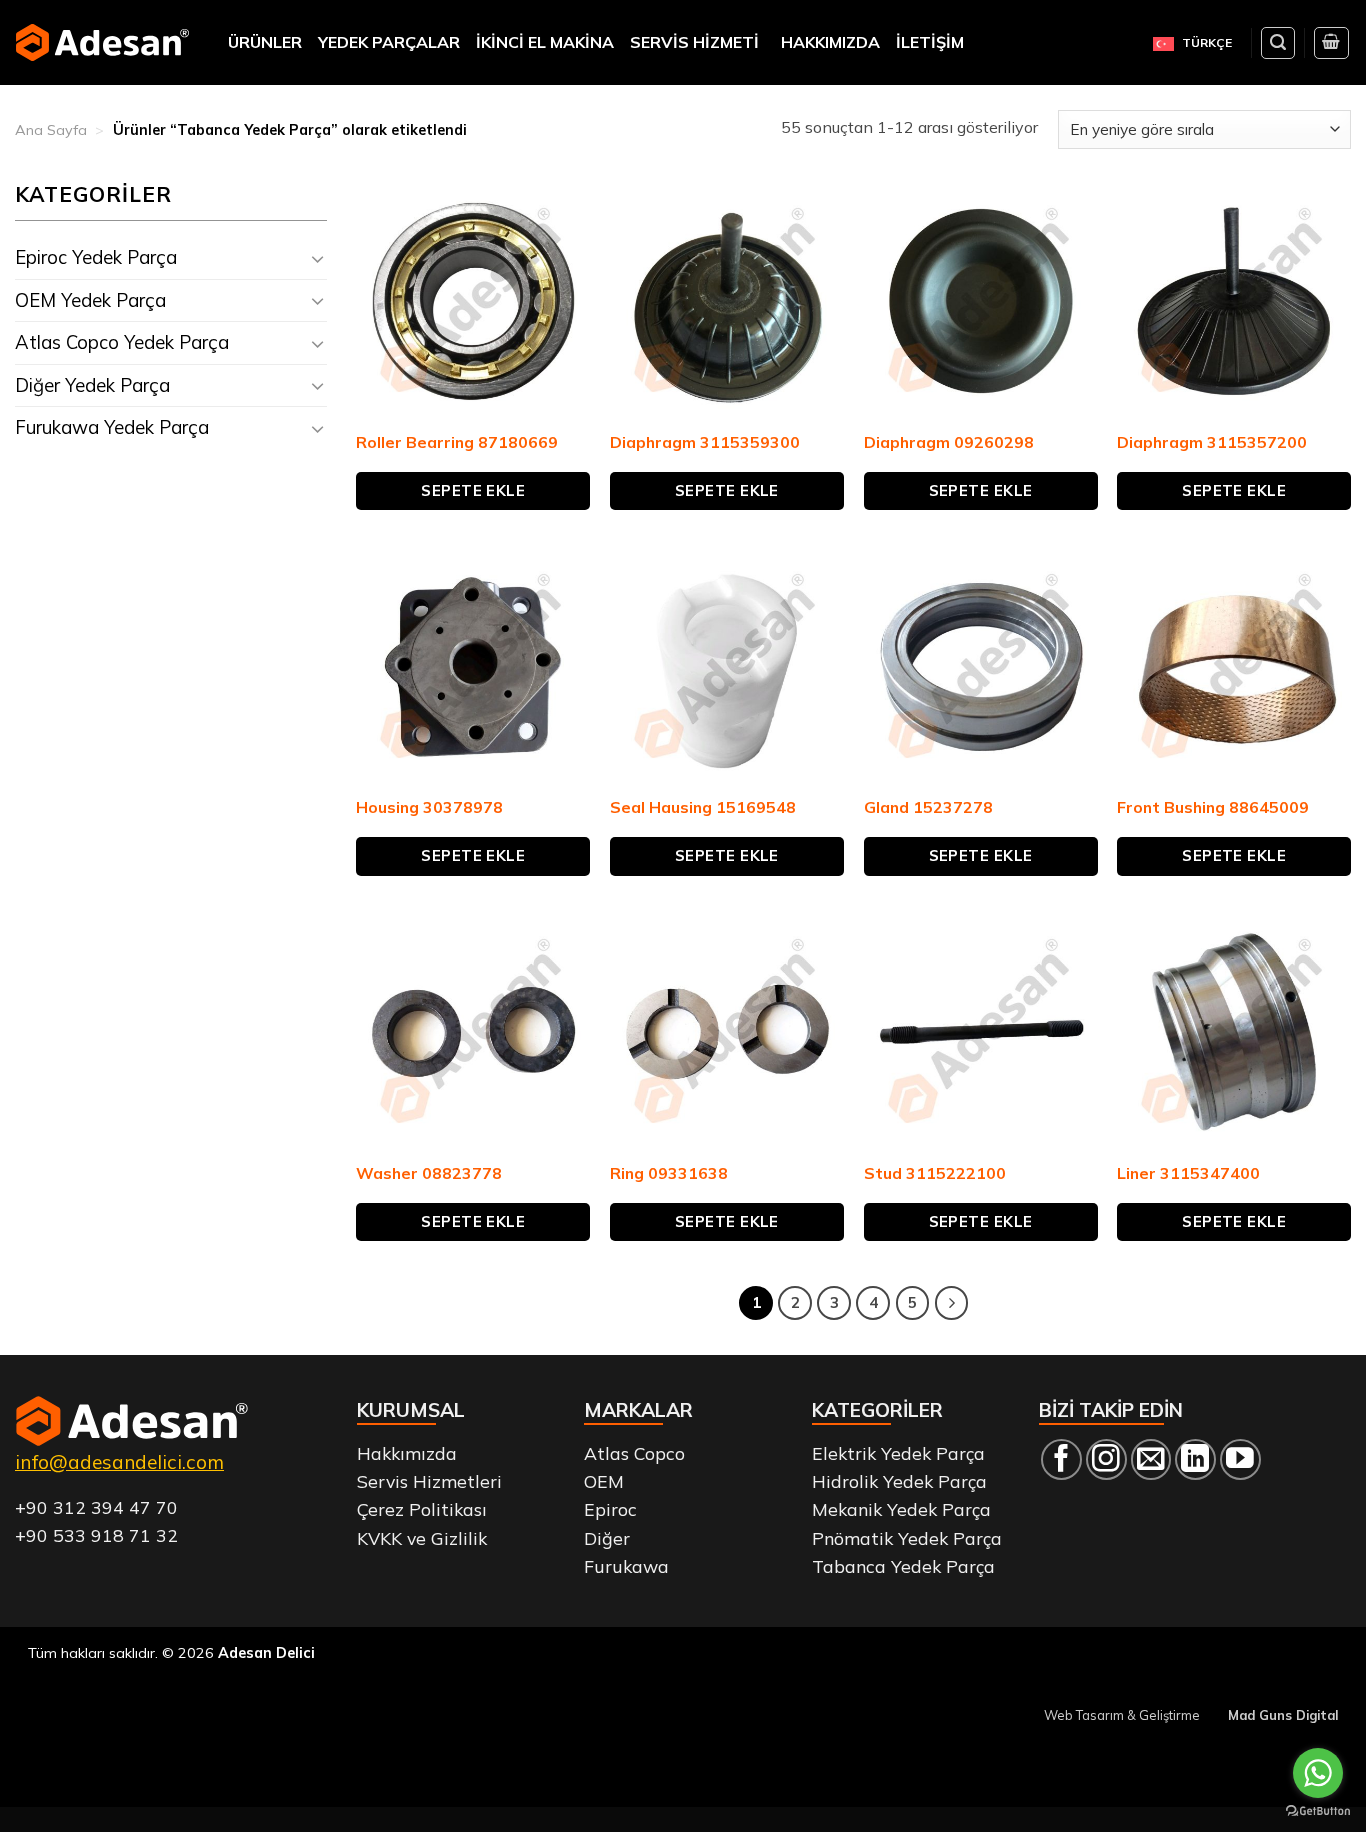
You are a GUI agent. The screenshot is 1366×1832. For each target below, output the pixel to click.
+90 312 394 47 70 (96, 1507)
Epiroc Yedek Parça (96, 257)
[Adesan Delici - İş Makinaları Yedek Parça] (102, 42)
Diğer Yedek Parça (92, 385)
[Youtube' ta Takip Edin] (1240, 1459)
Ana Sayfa (51, 130)
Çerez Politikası (422, 1509)
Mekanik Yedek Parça (901, 1509)
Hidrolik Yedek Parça (899, 1481)
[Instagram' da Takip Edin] (1106, 1459)
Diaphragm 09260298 (949, 442)
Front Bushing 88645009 (1213, 807)
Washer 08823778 (429, 1173)
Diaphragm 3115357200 (1212, 442)
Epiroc (610, 1509)
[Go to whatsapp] (1318, 1773)
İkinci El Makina (545, 42)
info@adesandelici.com (119, 1462)
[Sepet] (1332, 43)
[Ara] (1278, 43)
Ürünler (265, 42)
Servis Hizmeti (694, 42)
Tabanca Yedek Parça (903, 1566)
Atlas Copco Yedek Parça (122, 342)
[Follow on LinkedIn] (1195, 1459)
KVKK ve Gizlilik (422, 1538)
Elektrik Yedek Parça (898, 1453)
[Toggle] (317, 258)
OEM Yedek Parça (90, 300)
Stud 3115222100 (935, 1173)
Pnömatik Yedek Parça (907, 1538)
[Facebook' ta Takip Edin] (1061, 1459)
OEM (604, 1481)
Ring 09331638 (669, 1173)
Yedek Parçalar (389, 42)
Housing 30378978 (429, 807)
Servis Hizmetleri (429, 1481)
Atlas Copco (634, 1453)
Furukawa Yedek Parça (112, 427)
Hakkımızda (830, 42)
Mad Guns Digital (1283, 1715)
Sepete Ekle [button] (473, 490)
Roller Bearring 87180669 (457, 442)
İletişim (930, 42)
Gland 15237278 (928, 807)
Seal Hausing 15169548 (703, 807)
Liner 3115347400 (1188, 1173)
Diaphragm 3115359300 (705, 442)
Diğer (607, 1538)
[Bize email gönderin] (1151, 1459)
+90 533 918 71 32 (96, 1535)
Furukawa (626, 1566)
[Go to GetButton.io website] (1318, 1811)
